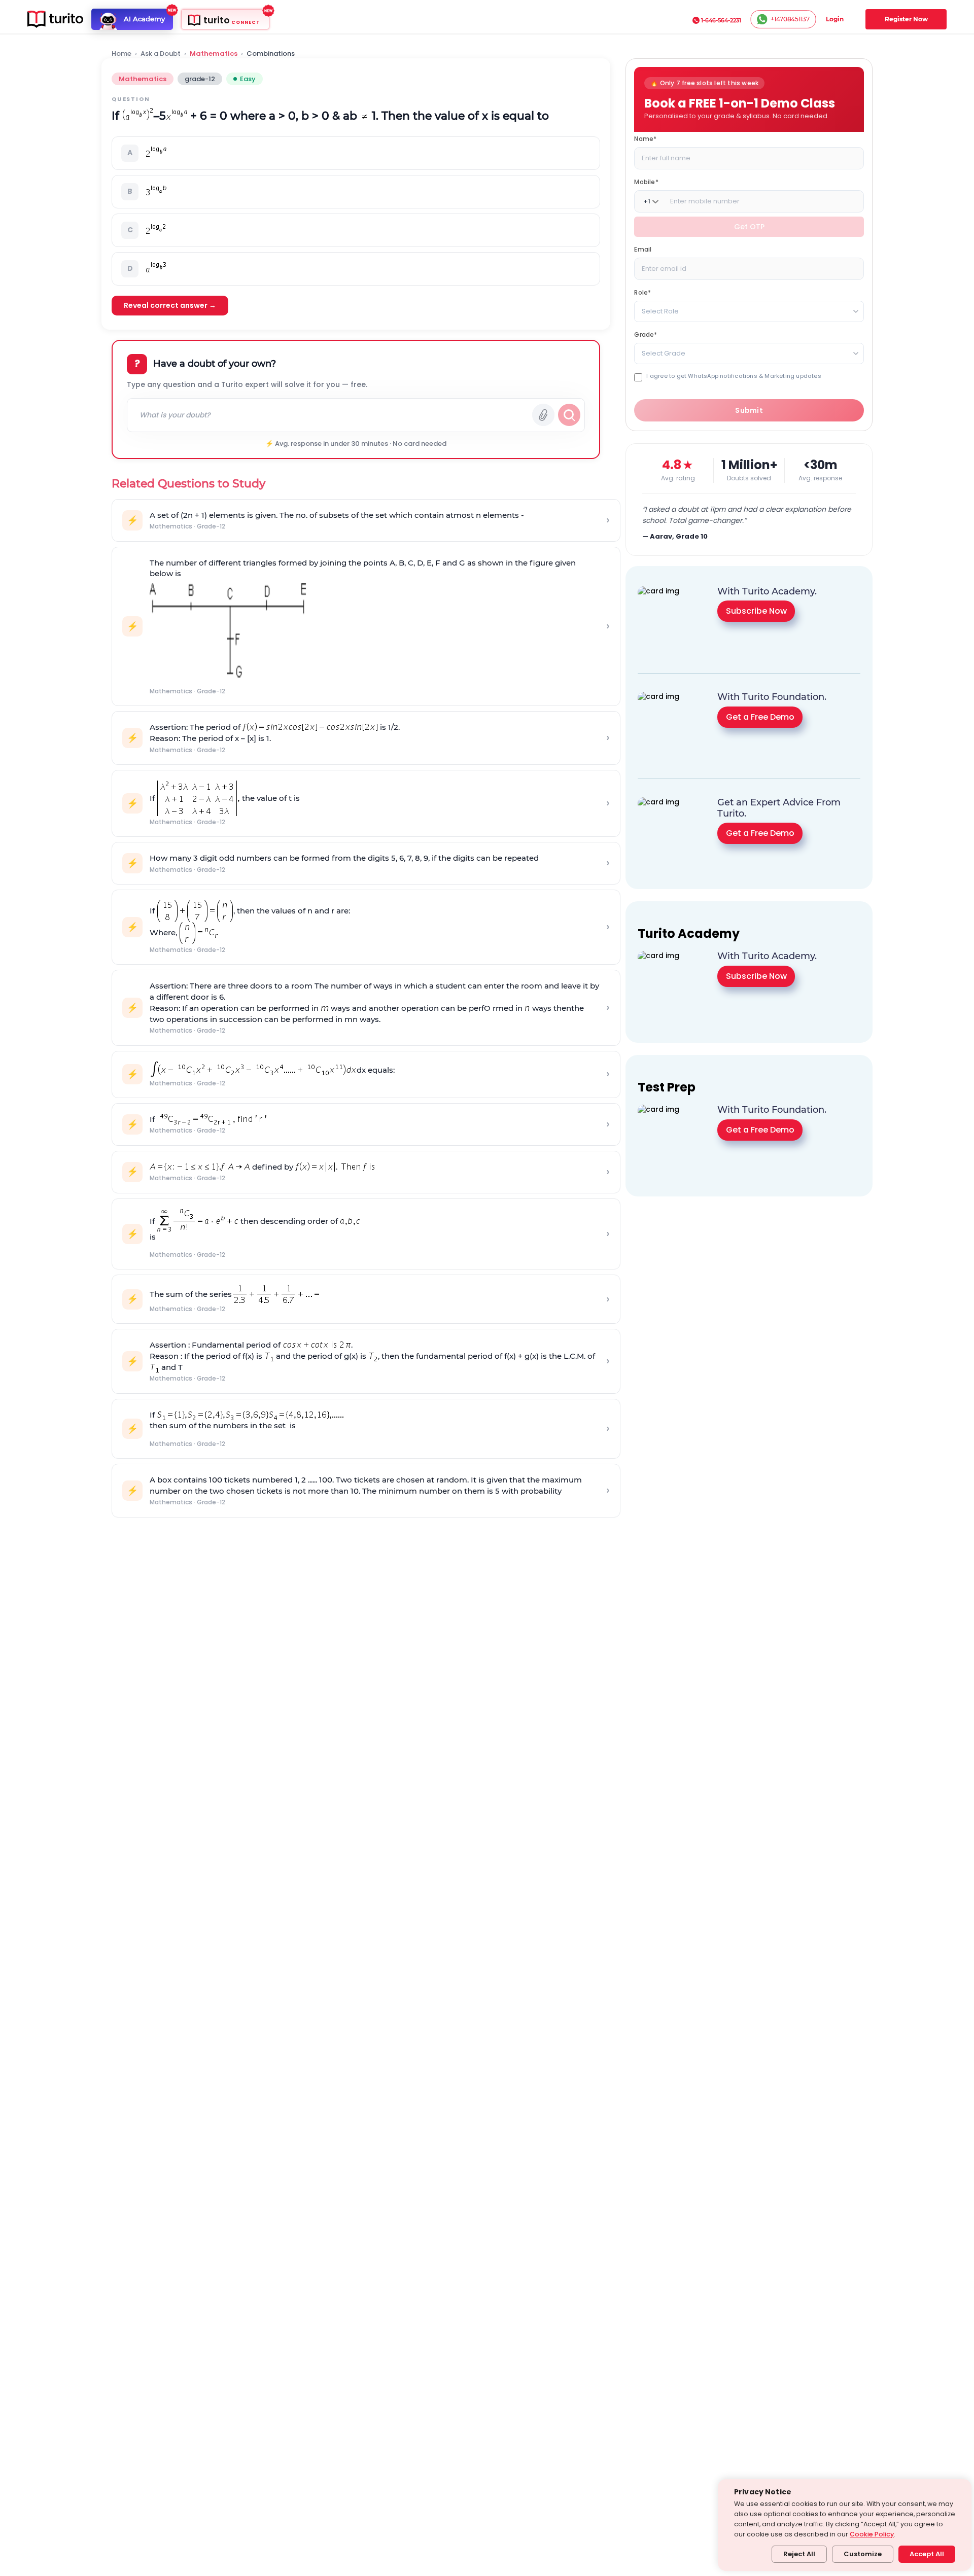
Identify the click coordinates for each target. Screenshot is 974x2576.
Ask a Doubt (161, 54)
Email (643, 249)
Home (121, 54)
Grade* (646, 334)
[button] (356, 153)
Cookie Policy (872, 2534)
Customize (863, 2554)
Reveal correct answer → (170, 305)
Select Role (660, 311)
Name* (645, 139)
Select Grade (664, 353)
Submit (749, 410)
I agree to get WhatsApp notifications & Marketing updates (734, 376)
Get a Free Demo (760, 717)
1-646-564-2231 (721, 20)
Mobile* (646, 182)
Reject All (799, 2554)
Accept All (927, 2554)
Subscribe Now (756, 611)
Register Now (906, 19)
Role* (642, 292)
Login (835, 19)
